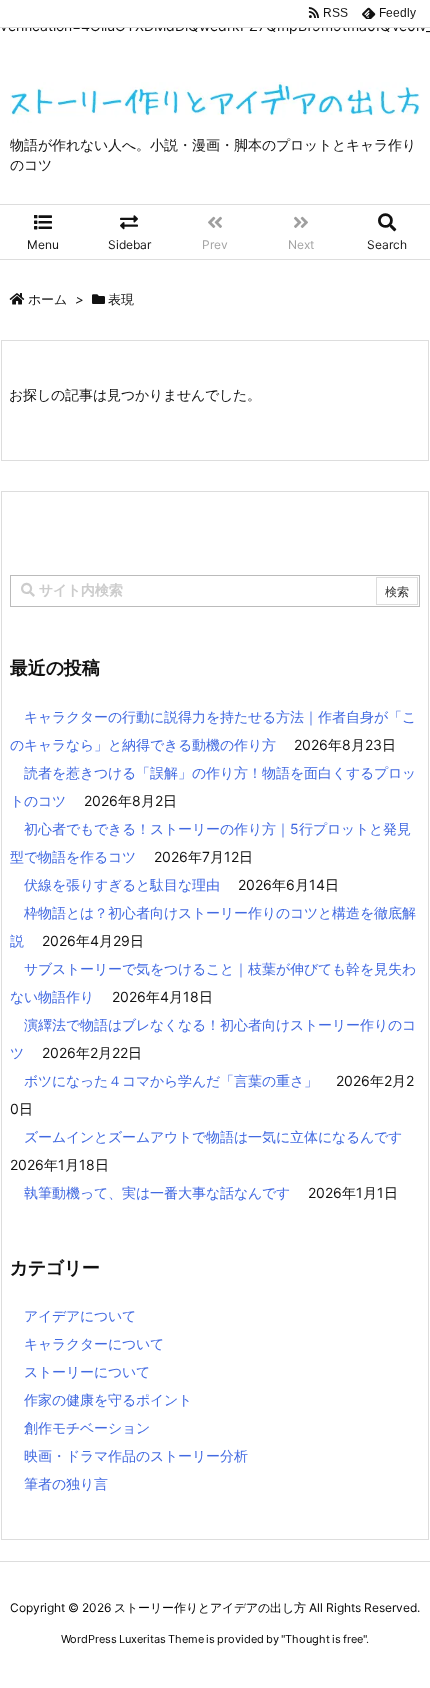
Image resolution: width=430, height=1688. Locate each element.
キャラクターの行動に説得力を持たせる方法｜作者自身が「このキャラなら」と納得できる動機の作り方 (213, 730)
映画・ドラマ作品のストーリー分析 (136, 1455)
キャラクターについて (94, 1343)
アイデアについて (80, 1315)
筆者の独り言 (66, 1483)
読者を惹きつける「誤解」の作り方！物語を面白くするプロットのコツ (213, 786)
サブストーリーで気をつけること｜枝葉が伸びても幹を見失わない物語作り (213, 982)
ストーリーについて (87, 1371)
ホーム (47, 299)
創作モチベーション (87, 1427)
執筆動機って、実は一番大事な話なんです (157, 1192)
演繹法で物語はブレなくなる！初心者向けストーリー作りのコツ (213, 1038)
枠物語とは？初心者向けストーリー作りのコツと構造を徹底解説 (213, 926)
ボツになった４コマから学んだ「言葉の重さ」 (171, 1080)
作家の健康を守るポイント (108, 1399)
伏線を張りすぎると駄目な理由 (122, 884)
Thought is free (324, 1639)
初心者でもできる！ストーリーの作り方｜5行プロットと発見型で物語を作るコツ (210, 842)
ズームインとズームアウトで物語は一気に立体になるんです (213, 1136)
